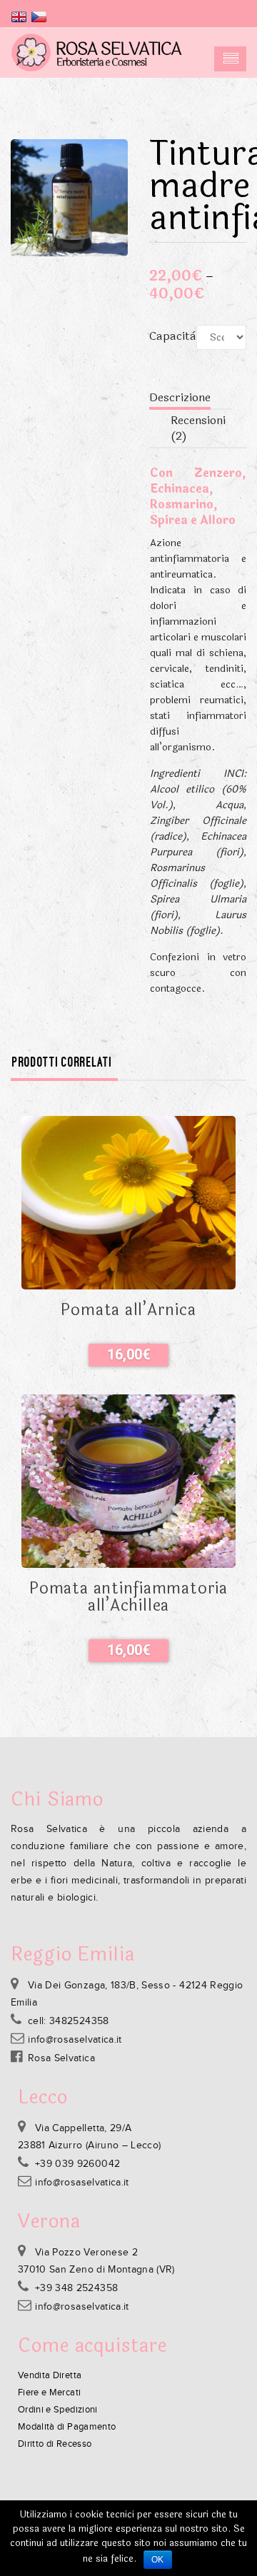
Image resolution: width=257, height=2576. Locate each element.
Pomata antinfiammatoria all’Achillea (128, 1597)
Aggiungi (128, 1355)
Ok (158, 2560)
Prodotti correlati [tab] (62, 1062)
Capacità (173, 336)
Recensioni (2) (198, 428)
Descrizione (180, 397)
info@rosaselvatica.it (75, 2040)
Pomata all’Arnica (128, 1310)
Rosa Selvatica (61, 2058)
